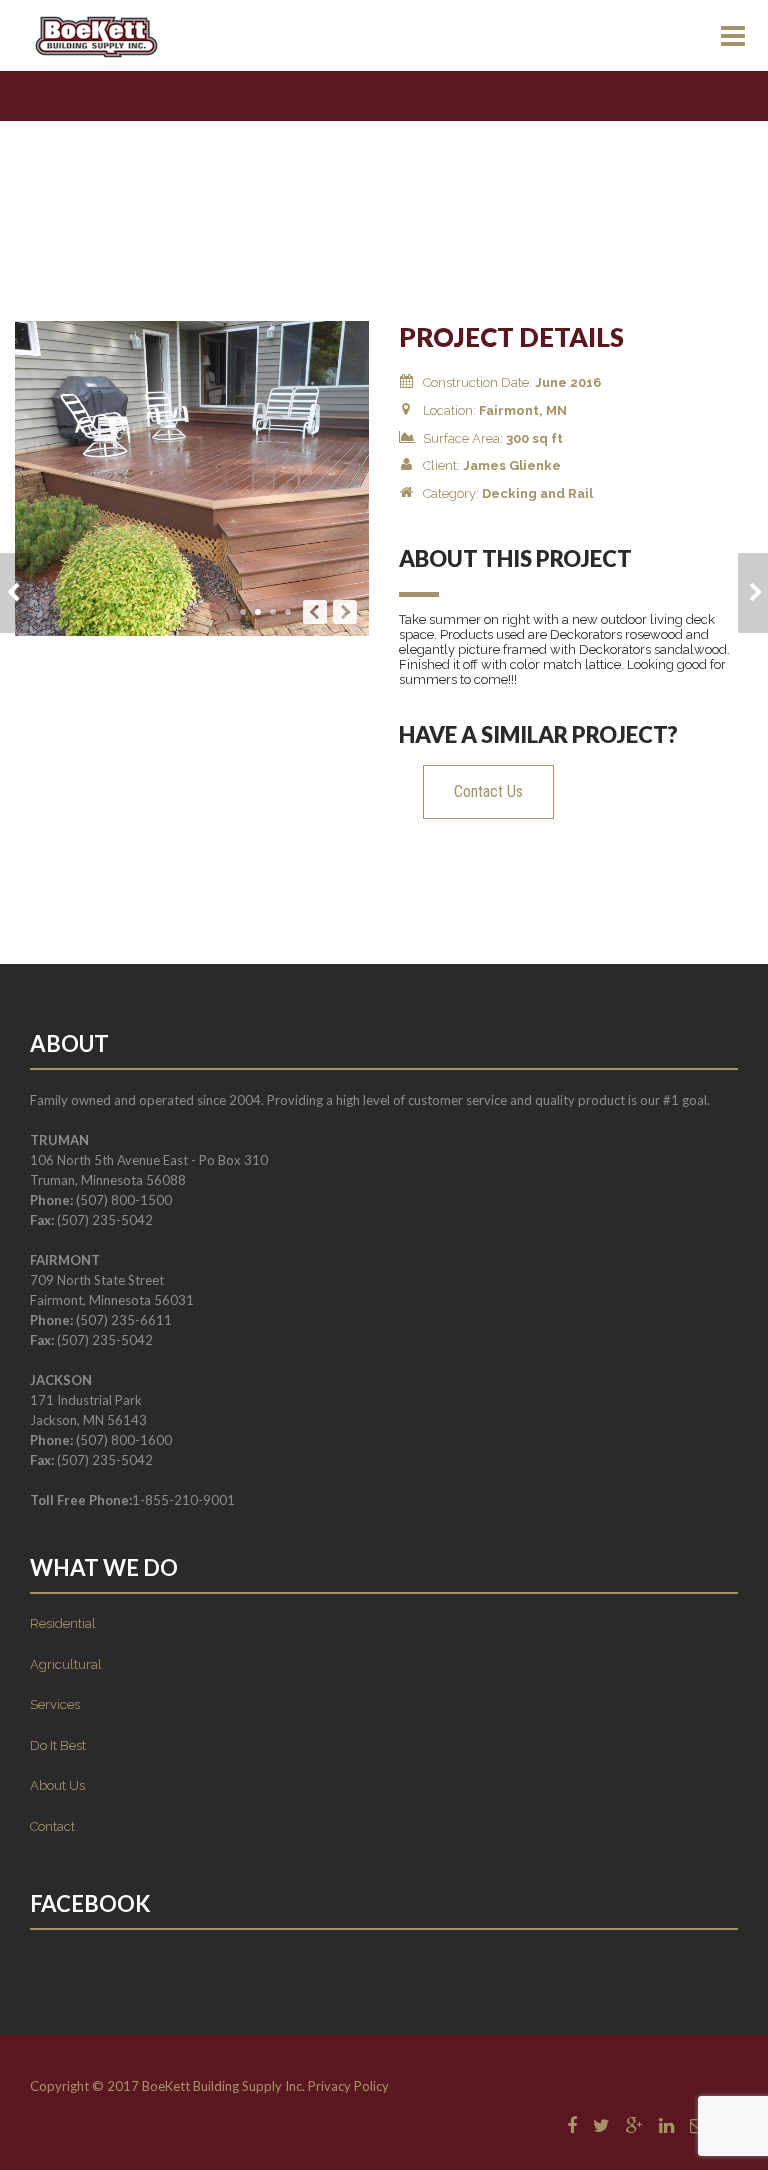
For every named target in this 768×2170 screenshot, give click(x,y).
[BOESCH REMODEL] (15, 593)
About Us (57, 1785)
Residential (63, 1623)
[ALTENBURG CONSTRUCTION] (753, 593)
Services (55, 1704)
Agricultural (66, 1664)
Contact (52, 1826)
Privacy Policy (348, 2086)
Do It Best (58, 1745)
